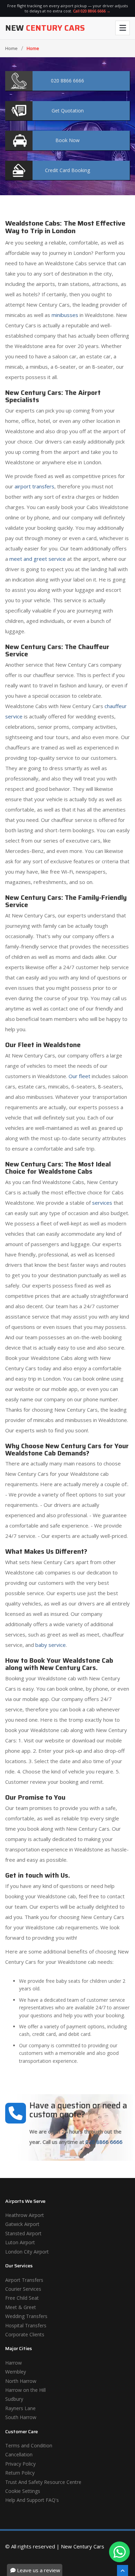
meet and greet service (38, 559)
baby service (51, 1645)
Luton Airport (20, 2242)
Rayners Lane (20, 2408)
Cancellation (19, 2454)
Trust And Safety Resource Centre (43, 2482)
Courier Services (23, 2289)
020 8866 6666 (104, 2142)
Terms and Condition (29, 2445)
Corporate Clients (25, 2334)
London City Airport (27, 2252)
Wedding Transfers (26, 2316)
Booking (67, 170)
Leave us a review (38, 2570)
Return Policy (20, 2473)
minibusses (65, 315)
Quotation (68, 111)
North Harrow (21, 2381)
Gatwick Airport (22, 2224)
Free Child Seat (22, 2298)
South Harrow (21, 2417)
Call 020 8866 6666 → (92, 11)
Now (67, 140)
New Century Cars (83, 2546)
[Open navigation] (123, 28)
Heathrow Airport (25, 2215)
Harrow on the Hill (25, 2390)
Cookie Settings (23, 2491)
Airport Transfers (24, 2280)
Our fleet (79, 1076)
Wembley (16, 2372)
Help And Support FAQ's (32, 2500)
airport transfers (34, 486)
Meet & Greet (21, 2307)
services (102, 1203)
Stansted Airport (23, 2233)
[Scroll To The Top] (123, 2570)
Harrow (13, 2363)
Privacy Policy (20, 2464)
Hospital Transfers (26, 2325)
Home (11, 48)
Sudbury (14, 2399)
